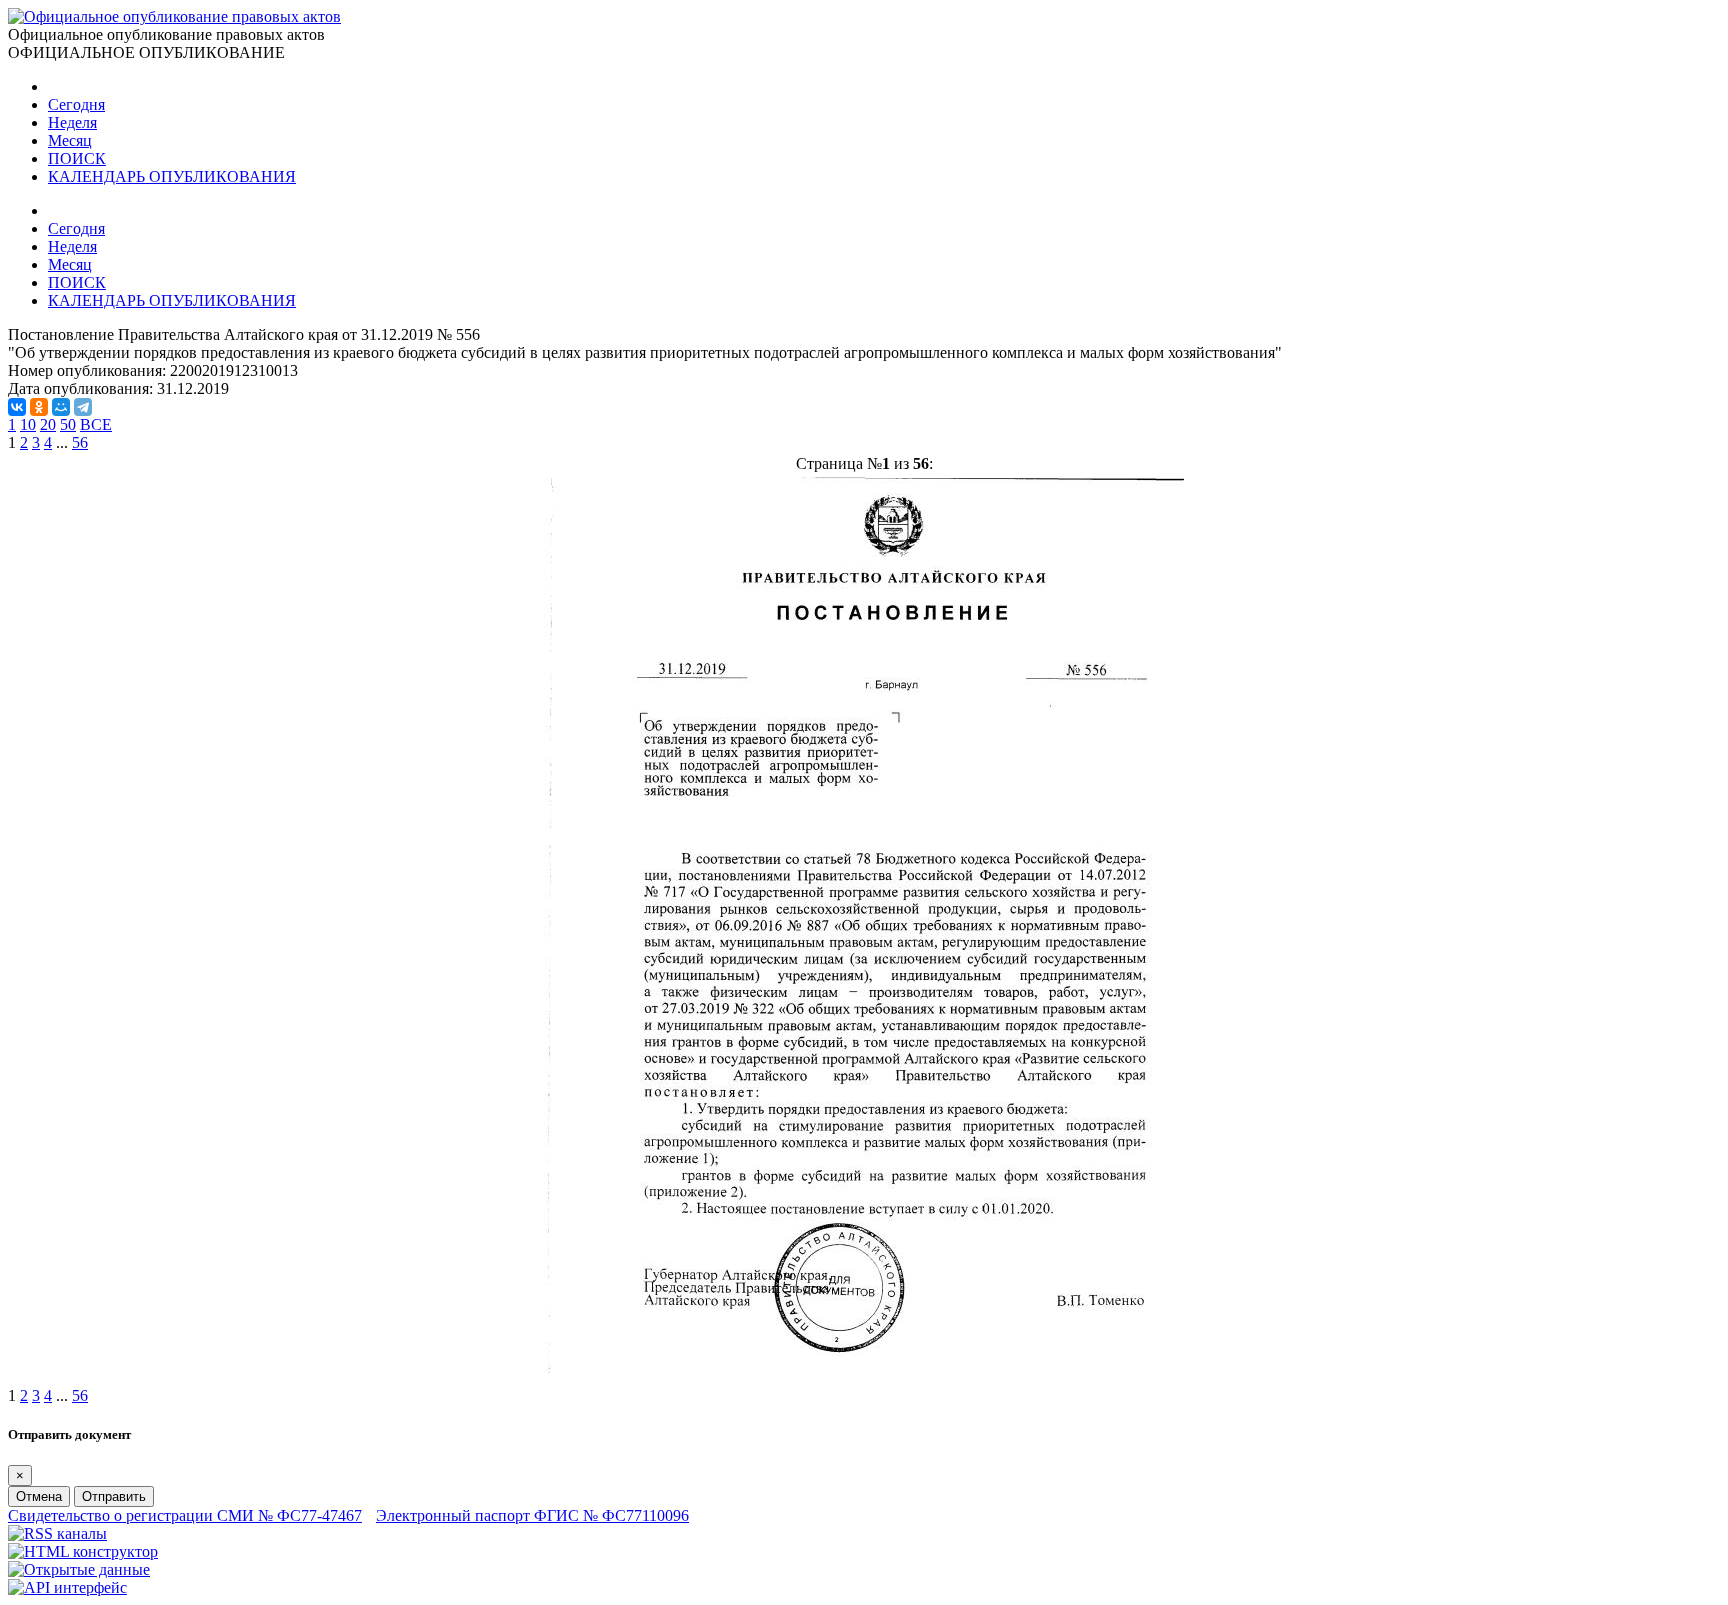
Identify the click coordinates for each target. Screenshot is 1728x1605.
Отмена (39, 1496)
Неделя (72, 122)
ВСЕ (96, 424)
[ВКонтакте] (17, 407)
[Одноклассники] (39, 407)
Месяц (70, 140)
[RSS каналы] (57, 1533)
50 (68, 424)
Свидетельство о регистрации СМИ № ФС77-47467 (185, 1515)
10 (28, 424)
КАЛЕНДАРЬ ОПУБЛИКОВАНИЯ (172, 176)
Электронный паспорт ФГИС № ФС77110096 (532, 1515)
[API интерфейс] (67, 1587)
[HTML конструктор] (83, 1551)
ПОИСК (77, 158)
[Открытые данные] (79, 1569)
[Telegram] (83, 407)
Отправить (114, 1496)
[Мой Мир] (61, 407)
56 (80, 442)
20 (48, 424)
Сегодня (76, 104)
